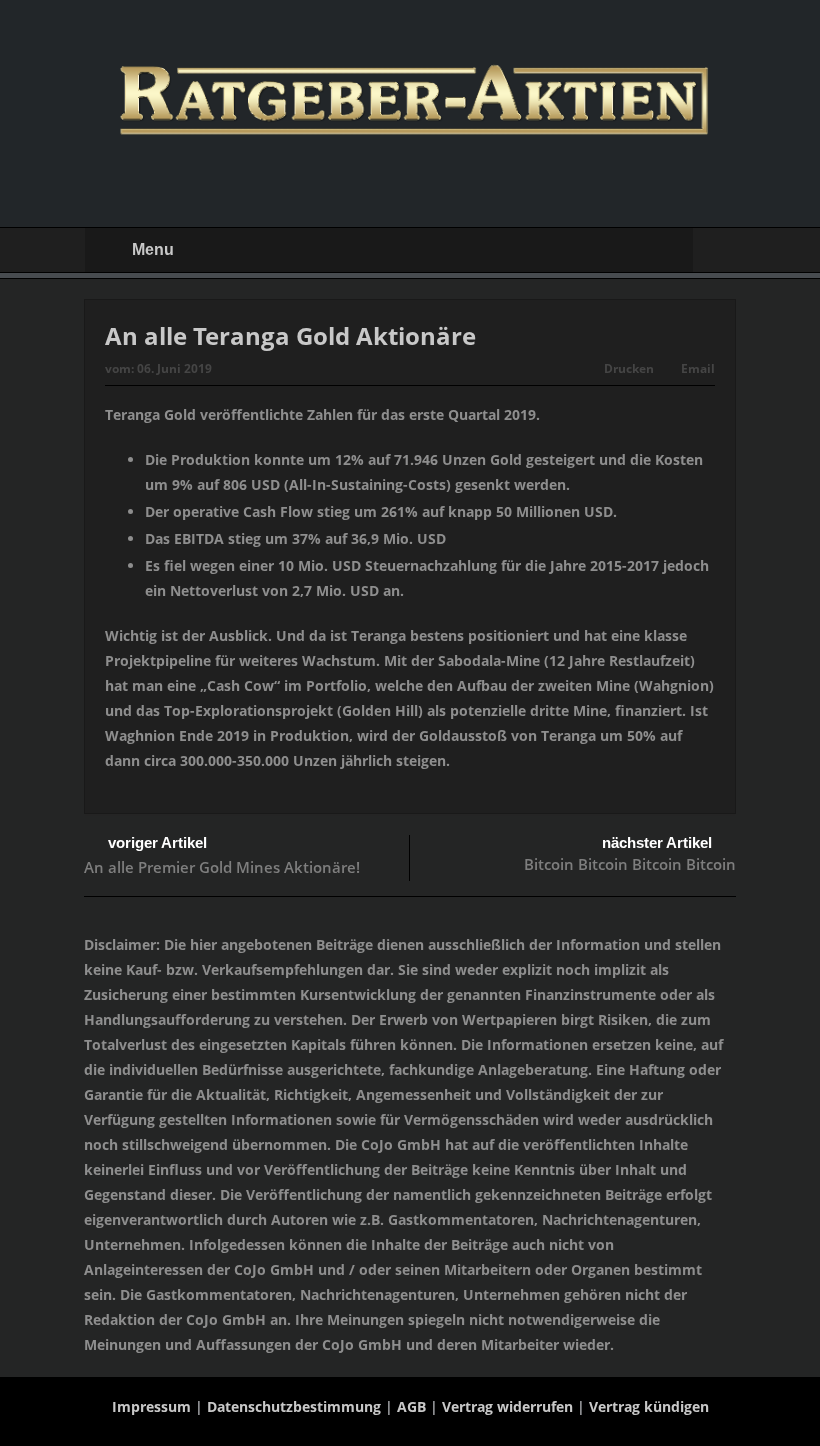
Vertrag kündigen (649, 1406)
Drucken (629, 368)
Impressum (151, 1406)
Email (698, 368)
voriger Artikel (157, 842)
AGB (411, 1406)
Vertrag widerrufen (507, 1406)
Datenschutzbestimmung (294, 1406)
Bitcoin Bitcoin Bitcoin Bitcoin (630, 864)
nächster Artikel (657, 842)
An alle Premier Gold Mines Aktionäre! (222, 867)
